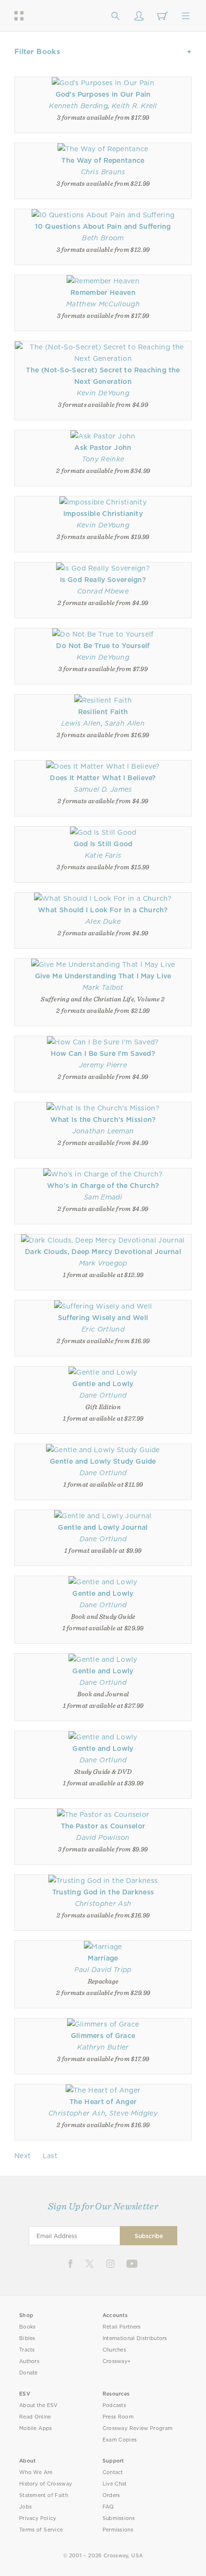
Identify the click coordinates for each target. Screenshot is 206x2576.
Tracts (27, 2350)
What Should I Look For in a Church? (103, 910)
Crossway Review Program (138, 2428)
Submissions (119, 2518)
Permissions (118, 2530)
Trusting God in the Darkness (103, 1892)
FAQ (108, 2507)
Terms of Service (41, 2530)
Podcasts (114, 2405)
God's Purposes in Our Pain (103, 94)
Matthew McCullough (103, 304)
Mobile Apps (36, 2428)
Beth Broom (103, 238)
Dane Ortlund (103, 1395)
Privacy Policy (38, 2518)
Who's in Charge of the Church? (103, 1186)
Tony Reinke (103, 459)
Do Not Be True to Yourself (103, 646)
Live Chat (115, 2484)
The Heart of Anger (103, 2102)
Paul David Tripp (103, 1970)
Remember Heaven (103, 292)
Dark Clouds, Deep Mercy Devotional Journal (103, 1252)
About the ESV (39, 2405)
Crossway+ (117, 2361)
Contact (113, 2472)
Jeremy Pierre (103, 1065)
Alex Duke (103, 921)
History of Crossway (46, 2484)
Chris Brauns (103, 172)
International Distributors (135, 2338)
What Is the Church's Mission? (103, 1120)
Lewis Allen (81, 723)
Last (50, 2156)
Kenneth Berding (78, 106)
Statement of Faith (44, 2495)
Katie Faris (103, 855)
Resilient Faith (103, 712)
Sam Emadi (103, 1197)
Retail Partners (122, 2327)
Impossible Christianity (103, 514)
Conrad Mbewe (103, 591)
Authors (29, 2361)
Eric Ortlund (103, 1329)
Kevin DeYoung (103, 393)
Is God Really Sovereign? (103, 580)
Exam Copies (120, 2440)
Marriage (103, 1958)
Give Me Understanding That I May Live (103, 976)
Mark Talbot (103, 987)
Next (23, 2156)
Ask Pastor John (103, 448)
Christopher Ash (103, 1904)
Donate (29, 2373)
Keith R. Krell (134, 106)
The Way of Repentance (103, 160)
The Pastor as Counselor (103, 1826)
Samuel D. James (103, 789)
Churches (114, 2350)
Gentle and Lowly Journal (103, 1527)
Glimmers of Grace (103, 2036)
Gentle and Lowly (103, 1384)
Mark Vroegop (103, 1263)
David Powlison (103, 1837)
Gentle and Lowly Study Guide (103, 1461)
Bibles (27, 2338)
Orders (111, 2495)
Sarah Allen (125, 723)
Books (28, 2327)
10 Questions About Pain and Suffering (103, 226)
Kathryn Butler (103, 2047)
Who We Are (36, 2472)
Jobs (25, 2507)
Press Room (118, 2417)
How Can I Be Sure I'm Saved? (103, 1053)
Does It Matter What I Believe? (103, 778)
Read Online (35, 2417)
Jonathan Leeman (103, 1131)
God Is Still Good (103, 844)
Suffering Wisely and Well (103, 1318)
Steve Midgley (133, 2113)
